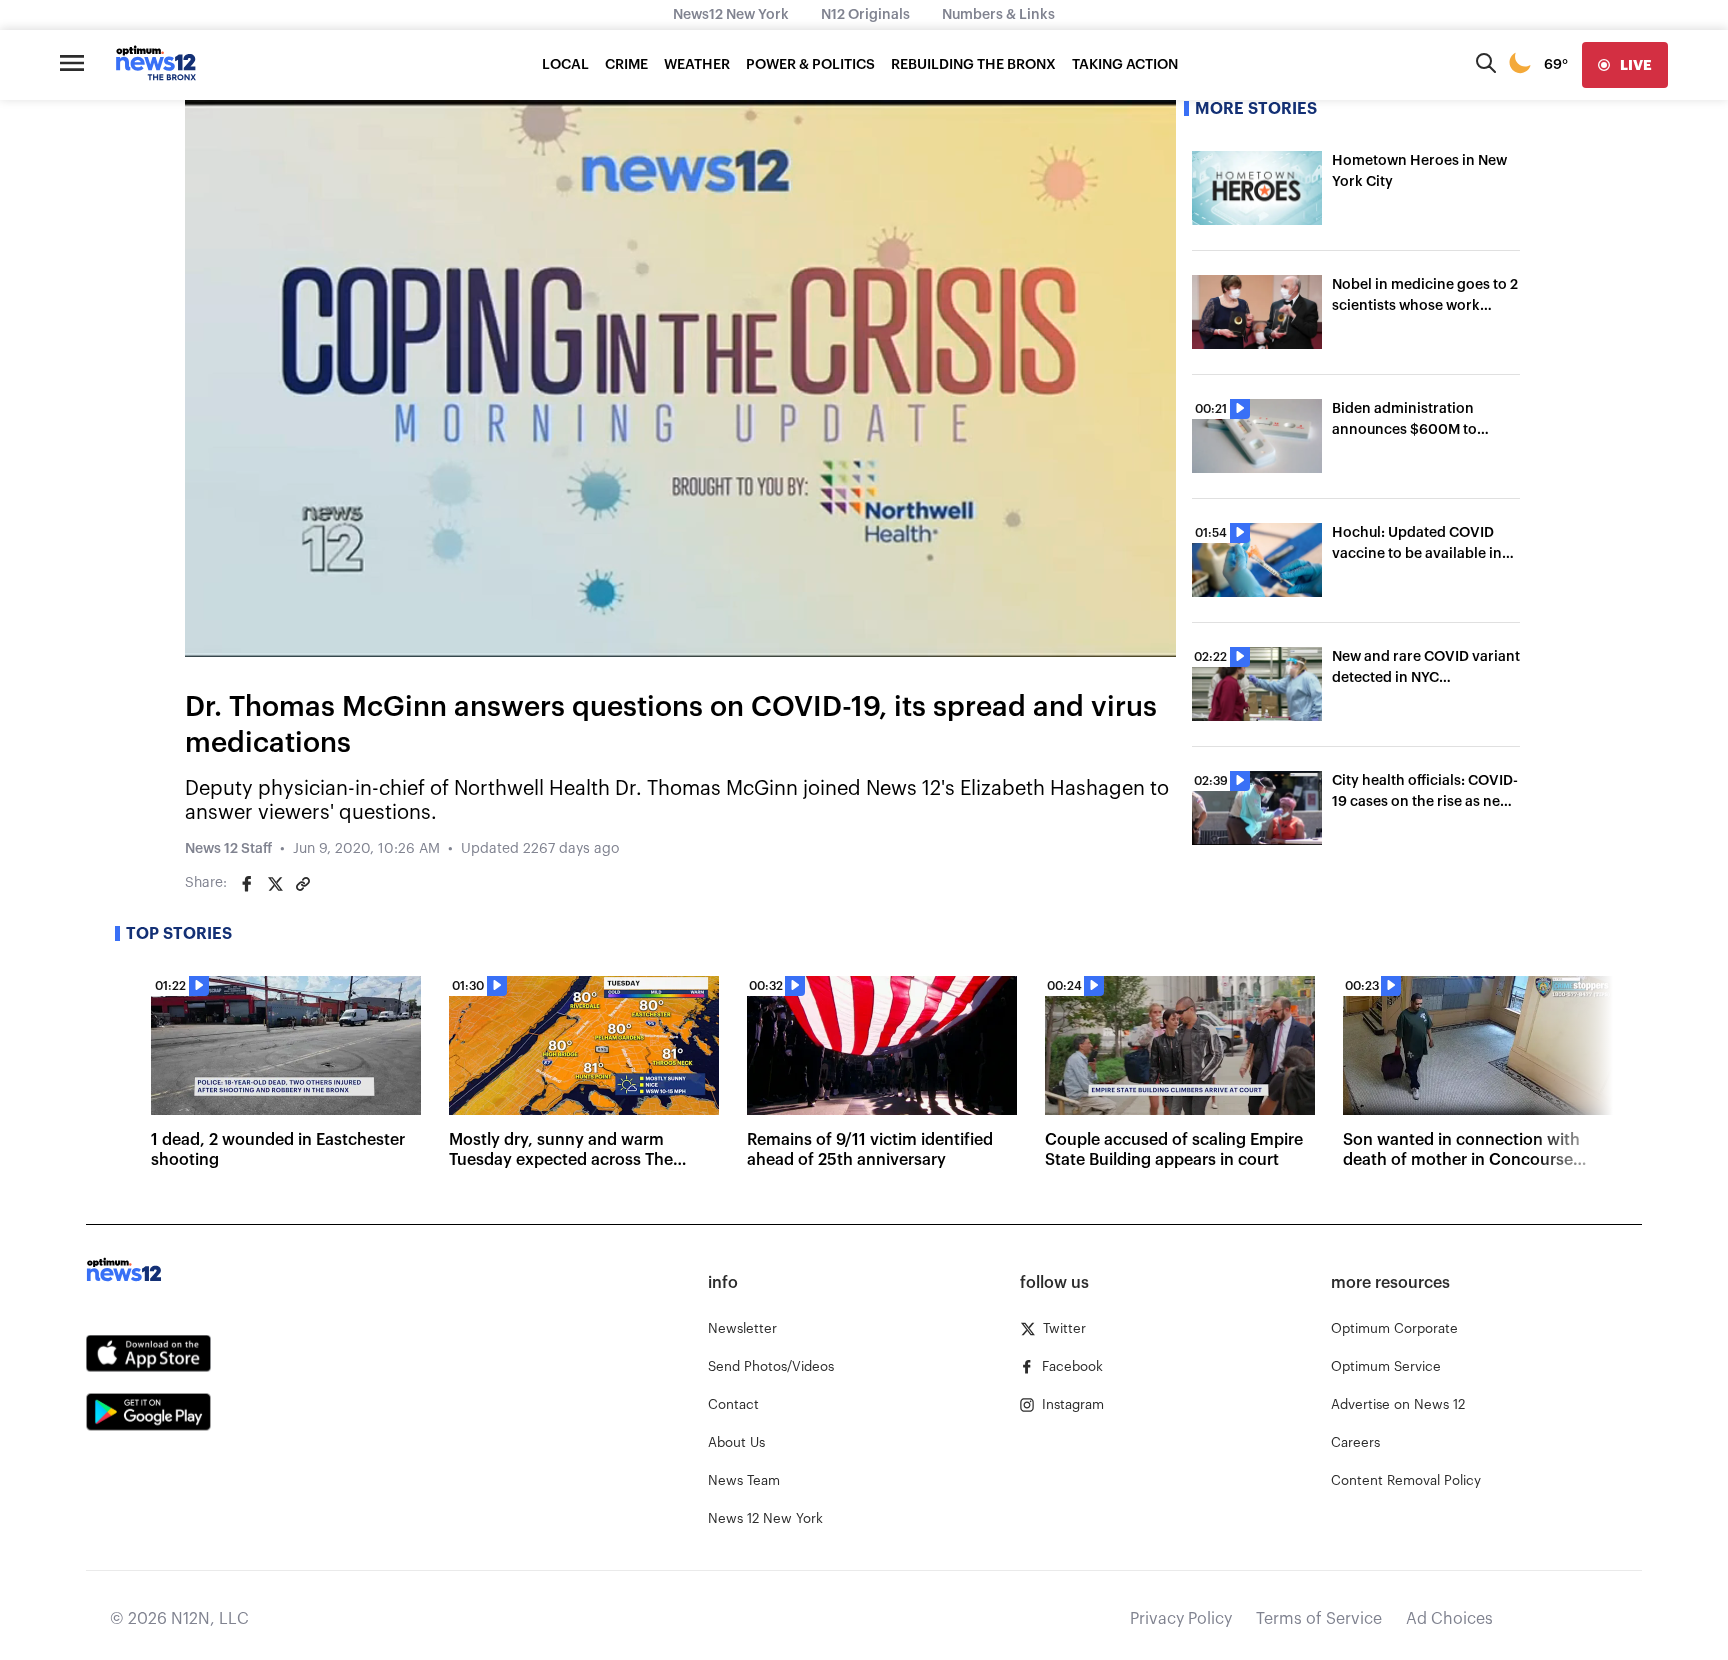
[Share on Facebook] (247, 884)
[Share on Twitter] (275, 884)
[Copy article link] (303, 884)
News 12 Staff (228, 849)
